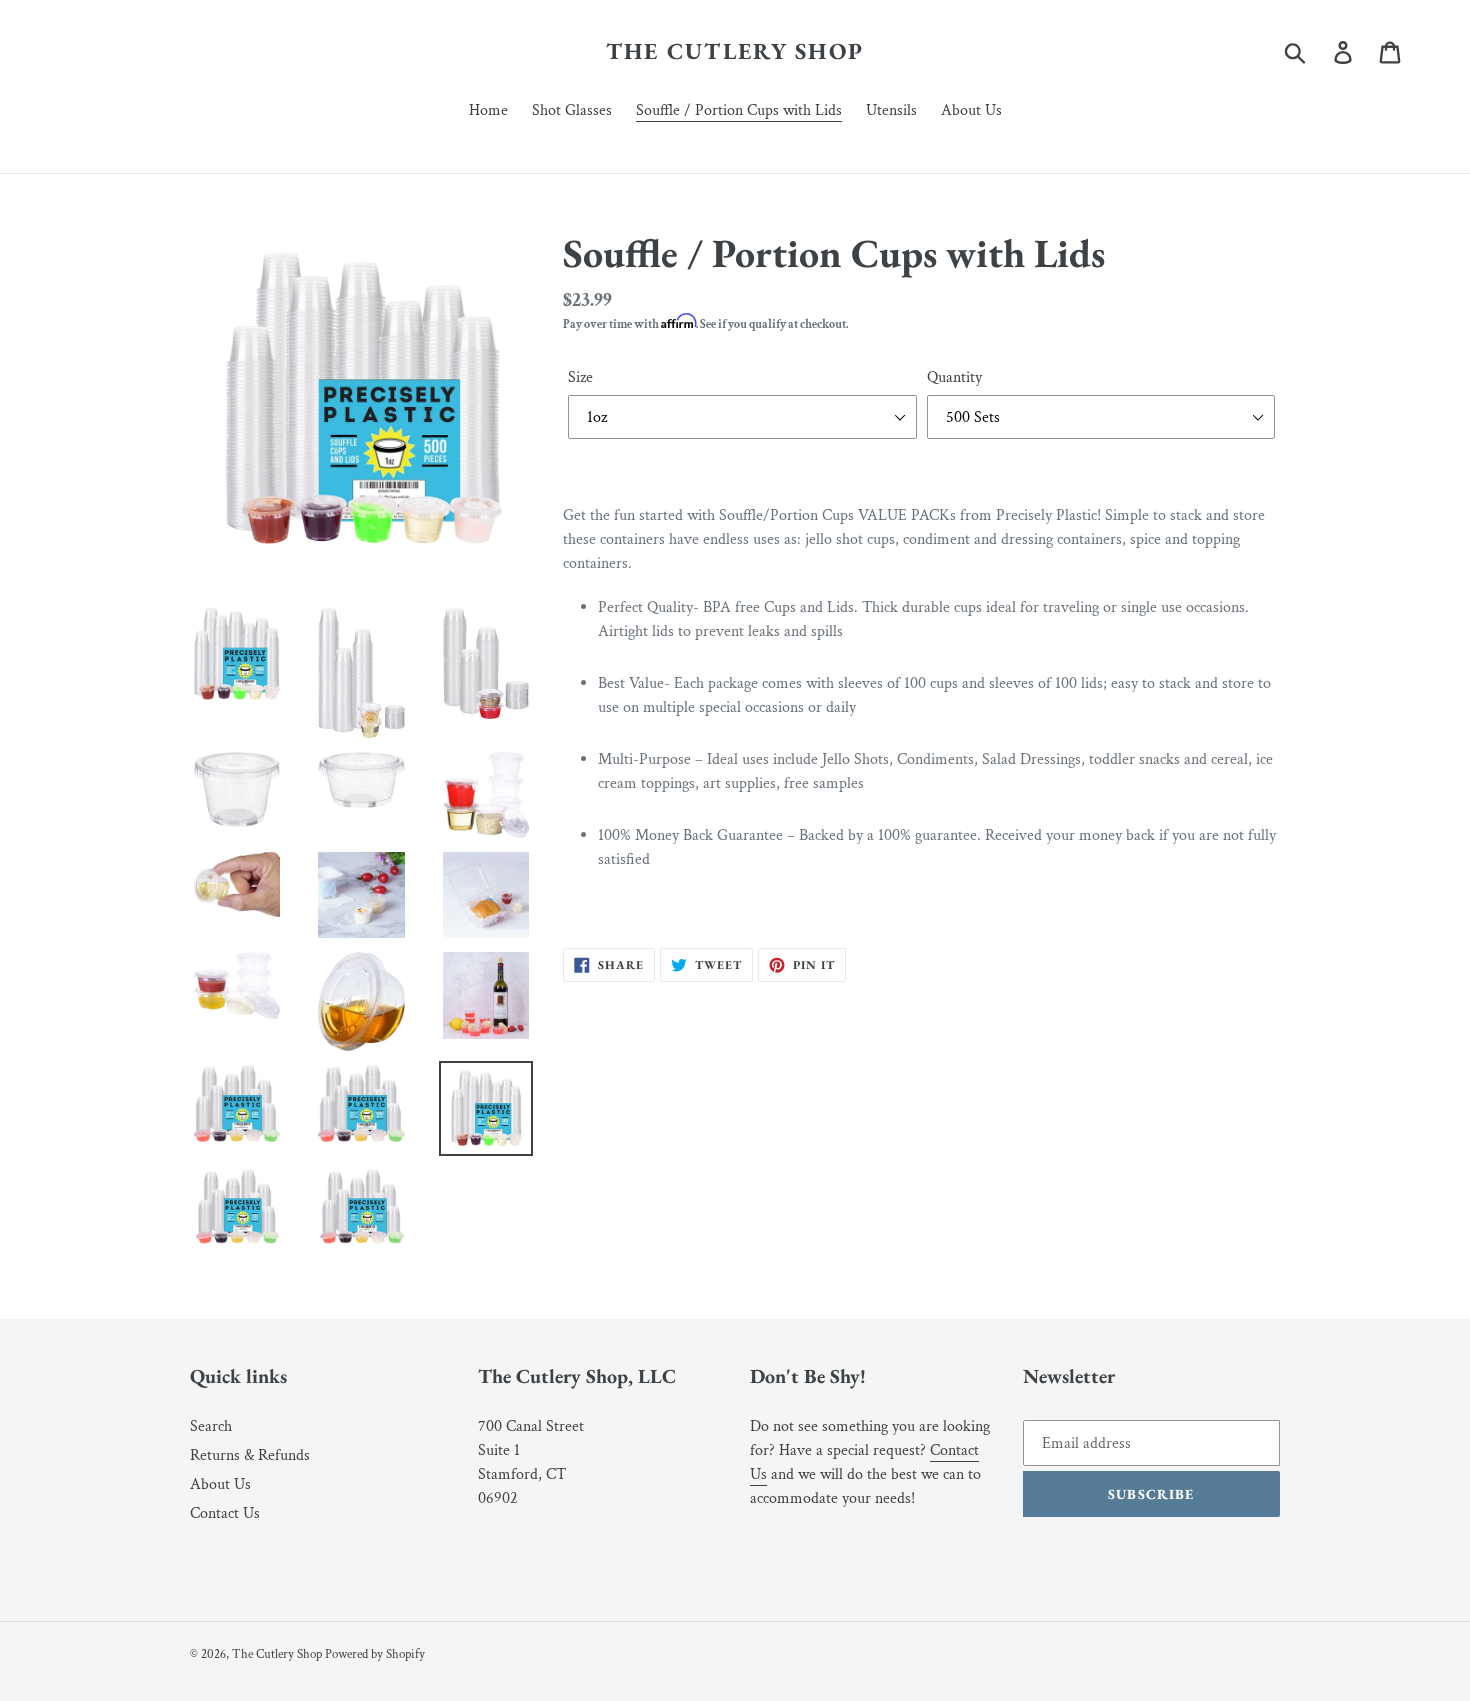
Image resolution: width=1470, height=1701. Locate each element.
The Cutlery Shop (735, 52)
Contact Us (225, 1513)
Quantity (954, 377)
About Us (220, 1484)
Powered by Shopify (375, 1654)
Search (211, 1426)
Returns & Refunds (250, 1455)
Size (580, 377)
